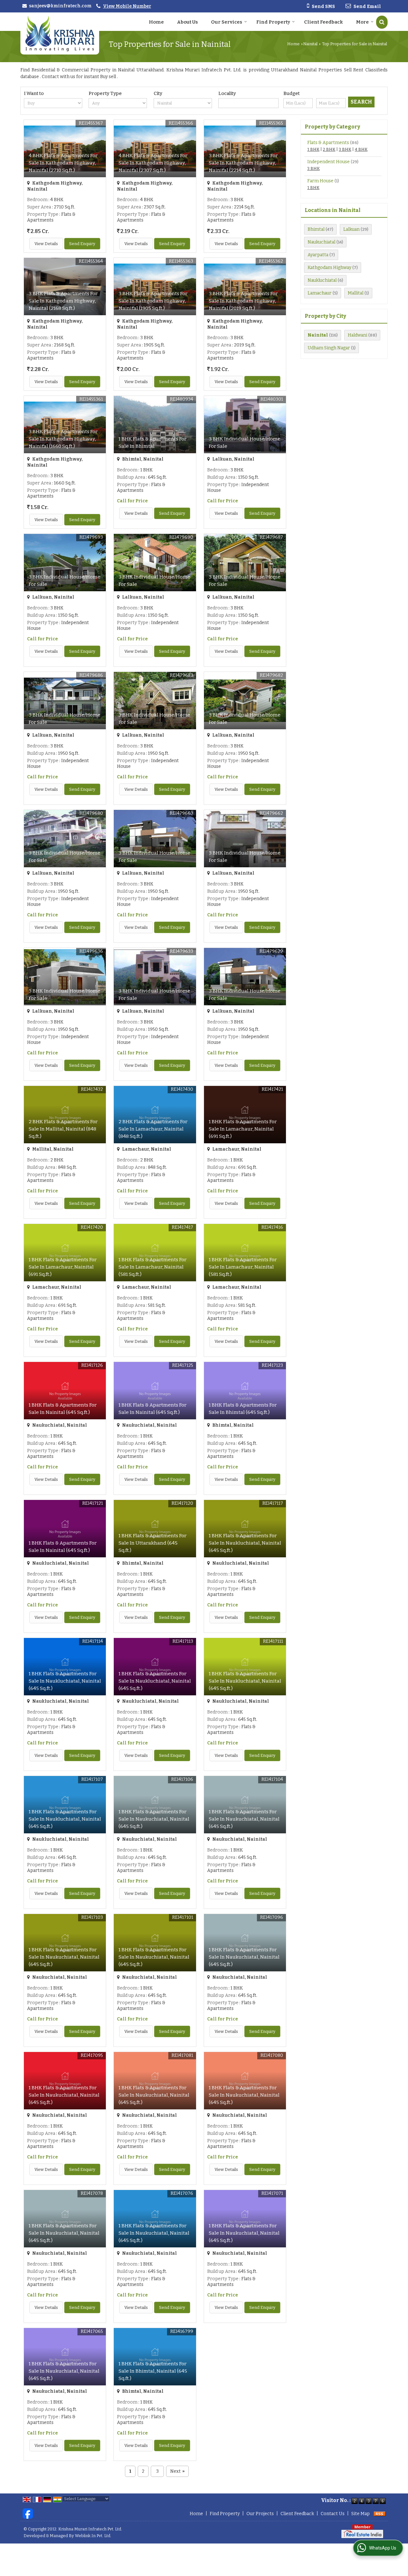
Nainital (310, 44)
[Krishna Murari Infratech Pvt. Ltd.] (60, 33)
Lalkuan (351, 229)
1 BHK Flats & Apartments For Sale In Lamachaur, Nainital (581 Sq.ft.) (153, 1267)
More (362, 22)
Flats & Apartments (328, 143)
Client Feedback (324, 22)
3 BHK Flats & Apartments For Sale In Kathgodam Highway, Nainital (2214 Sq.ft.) (243, 163)
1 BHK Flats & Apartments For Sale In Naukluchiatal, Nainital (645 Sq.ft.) (245, 1543)
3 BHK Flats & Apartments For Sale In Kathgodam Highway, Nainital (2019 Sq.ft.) (243, 301)
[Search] (382, 22)
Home (156, 22)
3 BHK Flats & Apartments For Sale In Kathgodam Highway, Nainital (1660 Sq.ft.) (63, 439)
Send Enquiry (82, 244)
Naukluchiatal (322, 280)
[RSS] (380, 2514)
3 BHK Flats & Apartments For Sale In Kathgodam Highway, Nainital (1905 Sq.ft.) (153, 301)
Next (177, 2471)
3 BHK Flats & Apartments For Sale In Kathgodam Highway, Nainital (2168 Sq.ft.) (63, 301)
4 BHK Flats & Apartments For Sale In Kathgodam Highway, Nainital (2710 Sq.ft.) (63, 163)
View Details (46, 244)
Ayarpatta (318, 255)
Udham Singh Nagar (329, 348)
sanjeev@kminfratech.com (60, 6)
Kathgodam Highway (329, 268)
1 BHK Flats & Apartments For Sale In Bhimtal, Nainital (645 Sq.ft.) (153, 2371)
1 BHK (313, 149)
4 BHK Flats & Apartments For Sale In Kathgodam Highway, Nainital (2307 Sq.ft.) (153, 163)
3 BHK (345, 149)
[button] (127, 6)
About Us (187, 22)
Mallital (356, 293)
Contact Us (333, 2514)
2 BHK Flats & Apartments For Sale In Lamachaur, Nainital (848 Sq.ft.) (153, 1129)
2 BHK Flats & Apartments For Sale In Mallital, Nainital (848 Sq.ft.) (63, 1129)
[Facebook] (28, 2513)
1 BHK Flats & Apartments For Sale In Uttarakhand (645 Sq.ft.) (153, 1543)
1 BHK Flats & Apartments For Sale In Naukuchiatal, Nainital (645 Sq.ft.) (154, 1819)
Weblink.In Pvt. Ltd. (93, 2536)
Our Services (227, 22)
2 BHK (329, 149)
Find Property (273, 22)
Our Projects (260, 2514)
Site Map (361, 2514)
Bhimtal (316, 229)
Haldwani (357, 335)
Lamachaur (320, 293)
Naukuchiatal (321, 242)
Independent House (328, 162)
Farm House (320, 181)
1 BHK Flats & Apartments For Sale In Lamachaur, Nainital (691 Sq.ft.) (243, 1129)
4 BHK (361, 149)
